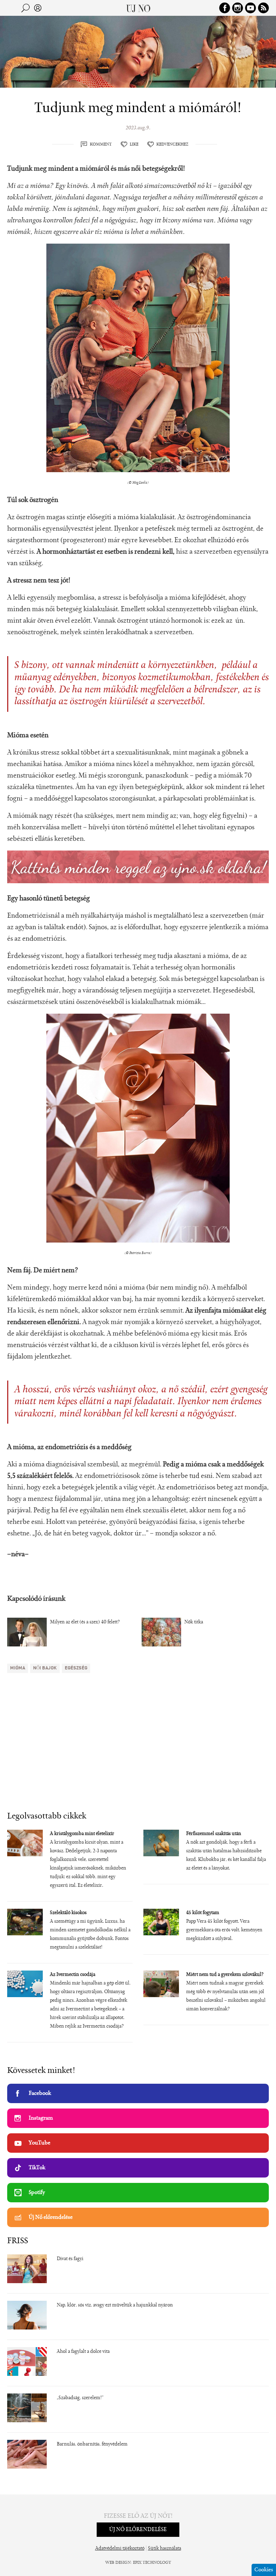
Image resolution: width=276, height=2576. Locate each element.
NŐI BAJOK (45, 1668)
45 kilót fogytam (203, 1913)
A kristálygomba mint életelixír (82, 1834)
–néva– (18, 1554)
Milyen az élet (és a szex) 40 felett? (85, 1622)
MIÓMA (18, 1668)
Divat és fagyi (70, 2259)
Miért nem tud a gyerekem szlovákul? (225, 1975)
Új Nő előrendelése (51, 2217)
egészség (76, 1668)
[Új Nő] (138, 8)
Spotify (37, 2193)
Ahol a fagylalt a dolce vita (83, 2352)
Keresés (26, 8)
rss (263, 8)
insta (238, 8)
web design (118, 2563)
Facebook (40, 2093)
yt (250, 8)
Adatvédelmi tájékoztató (120, 2549)
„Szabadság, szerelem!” (80, 2398)
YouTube (40, 2143)
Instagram (41, 2118)
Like (134, 144)
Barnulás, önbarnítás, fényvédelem (92, 2444)
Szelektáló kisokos (68, 1913)
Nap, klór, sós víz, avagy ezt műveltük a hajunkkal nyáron (115, 2305)
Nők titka (194, 1622)
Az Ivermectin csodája (73, 1975)
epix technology (152, 2563)
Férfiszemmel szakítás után (214, 1834)
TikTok (37, 2168)
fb (225, 8)
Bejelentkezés (38, 8)
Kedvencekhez (172, 144)
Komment (101, 144)
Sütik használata (165, 2549)
